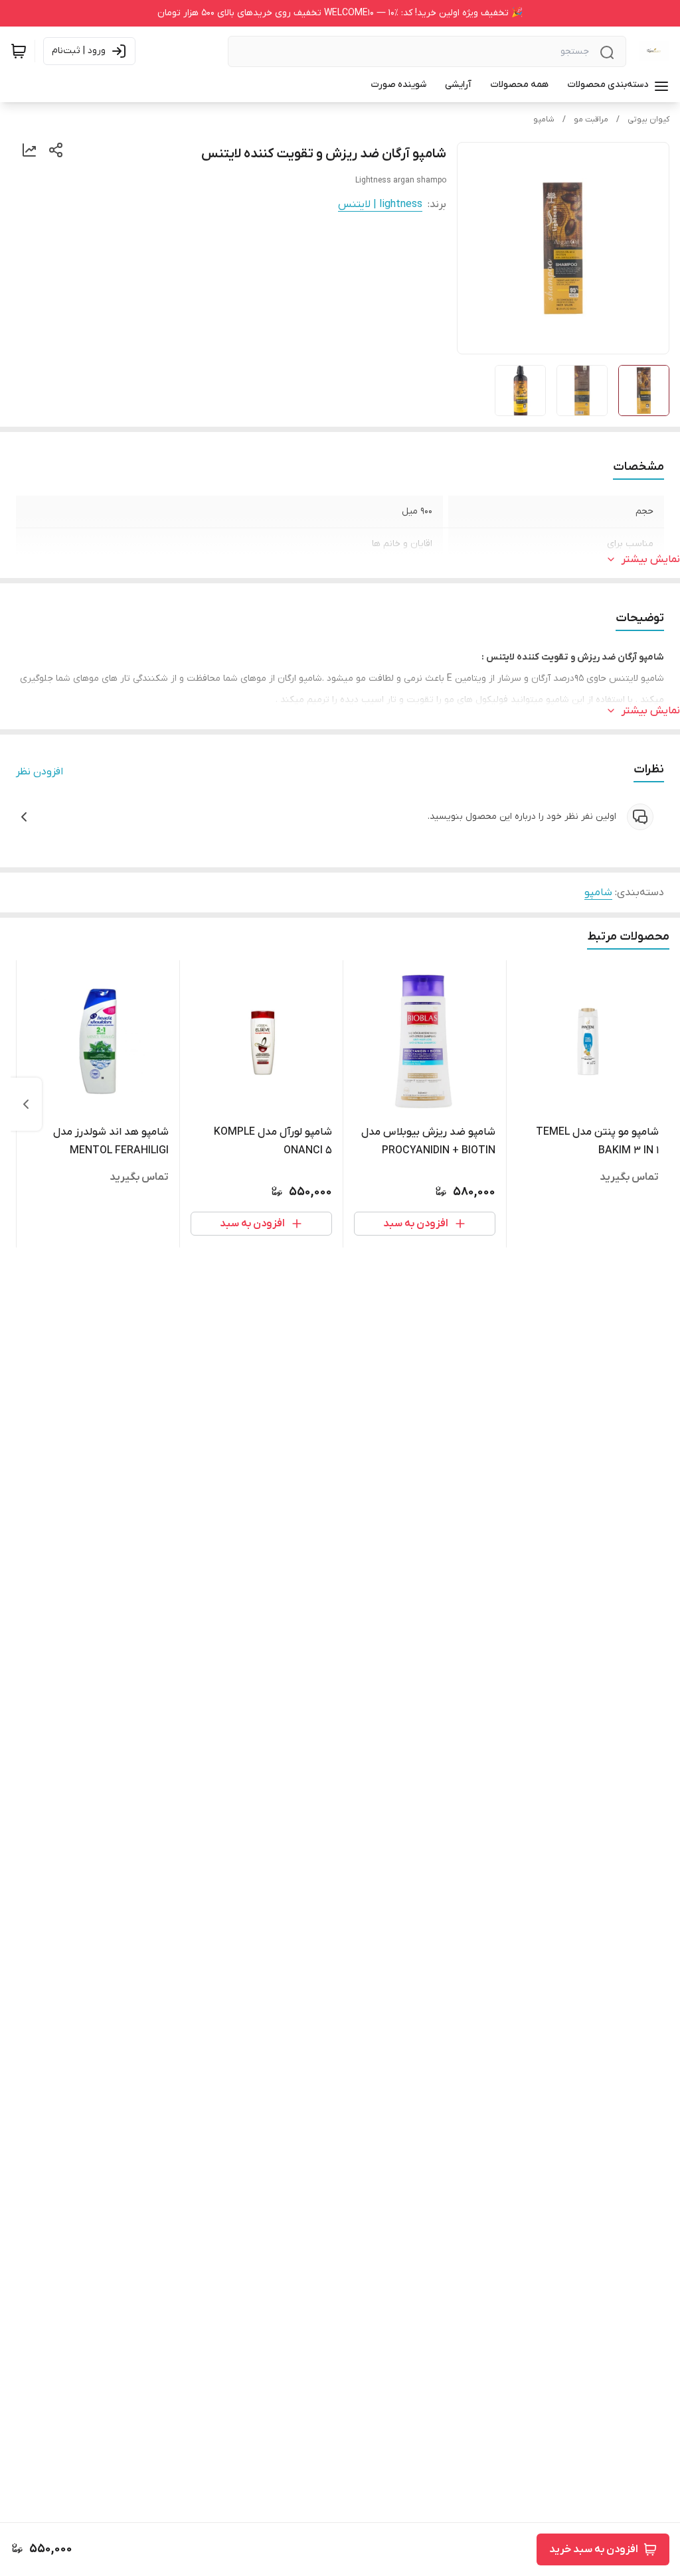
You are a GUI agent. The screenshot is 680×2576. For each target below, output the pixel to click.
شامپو (544, 119)
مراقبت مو (591, 119)
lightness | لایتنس (380, 204)
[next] (26, 1104)
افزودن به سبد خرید (594, 2549)
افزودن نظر (40, 772)
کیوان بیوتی (648, 119)
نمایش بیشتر (651, 559)
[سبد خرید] (19, 51)
